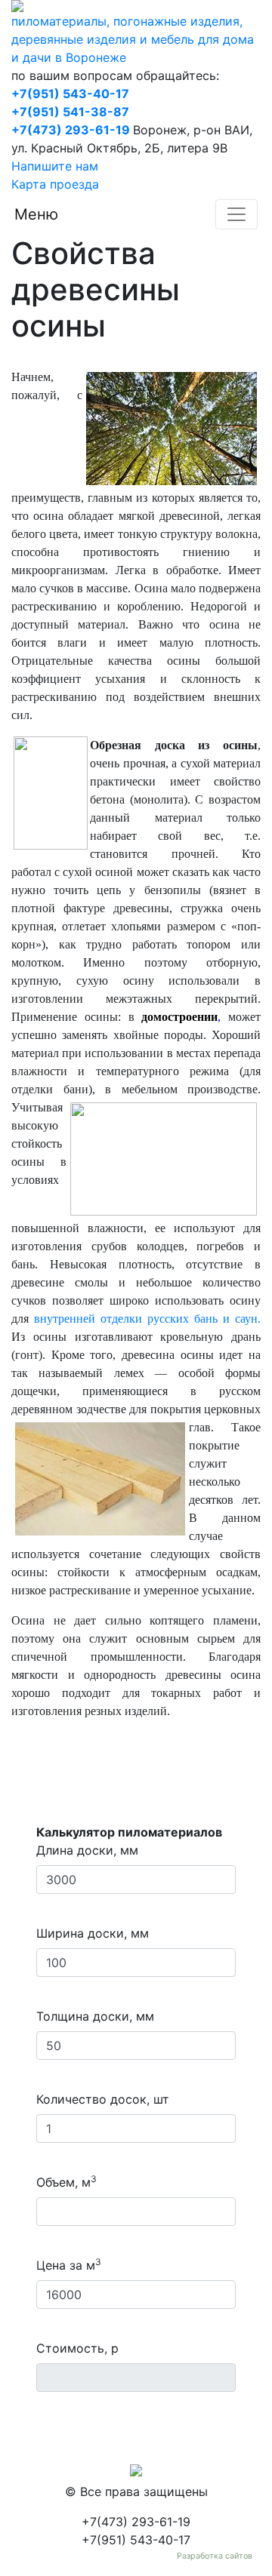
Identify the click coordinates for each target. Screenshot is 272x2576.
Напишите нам (55, 166)
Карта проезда (55, 184)
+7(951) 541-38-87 (70, 112)
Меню (36, 214)
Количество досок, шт (103, 2099)
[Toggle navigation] (236, 214)
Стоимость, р (77, 2348)
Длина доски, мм (87, 1850)
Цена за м (69, 2264)
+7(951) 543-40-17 (70, 94)
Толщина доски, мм (95, 2016)
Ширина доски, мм (93, 1933)
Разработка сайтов (215, 2556)
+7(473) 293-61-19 (71, 130)
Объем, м (66, 2181)
